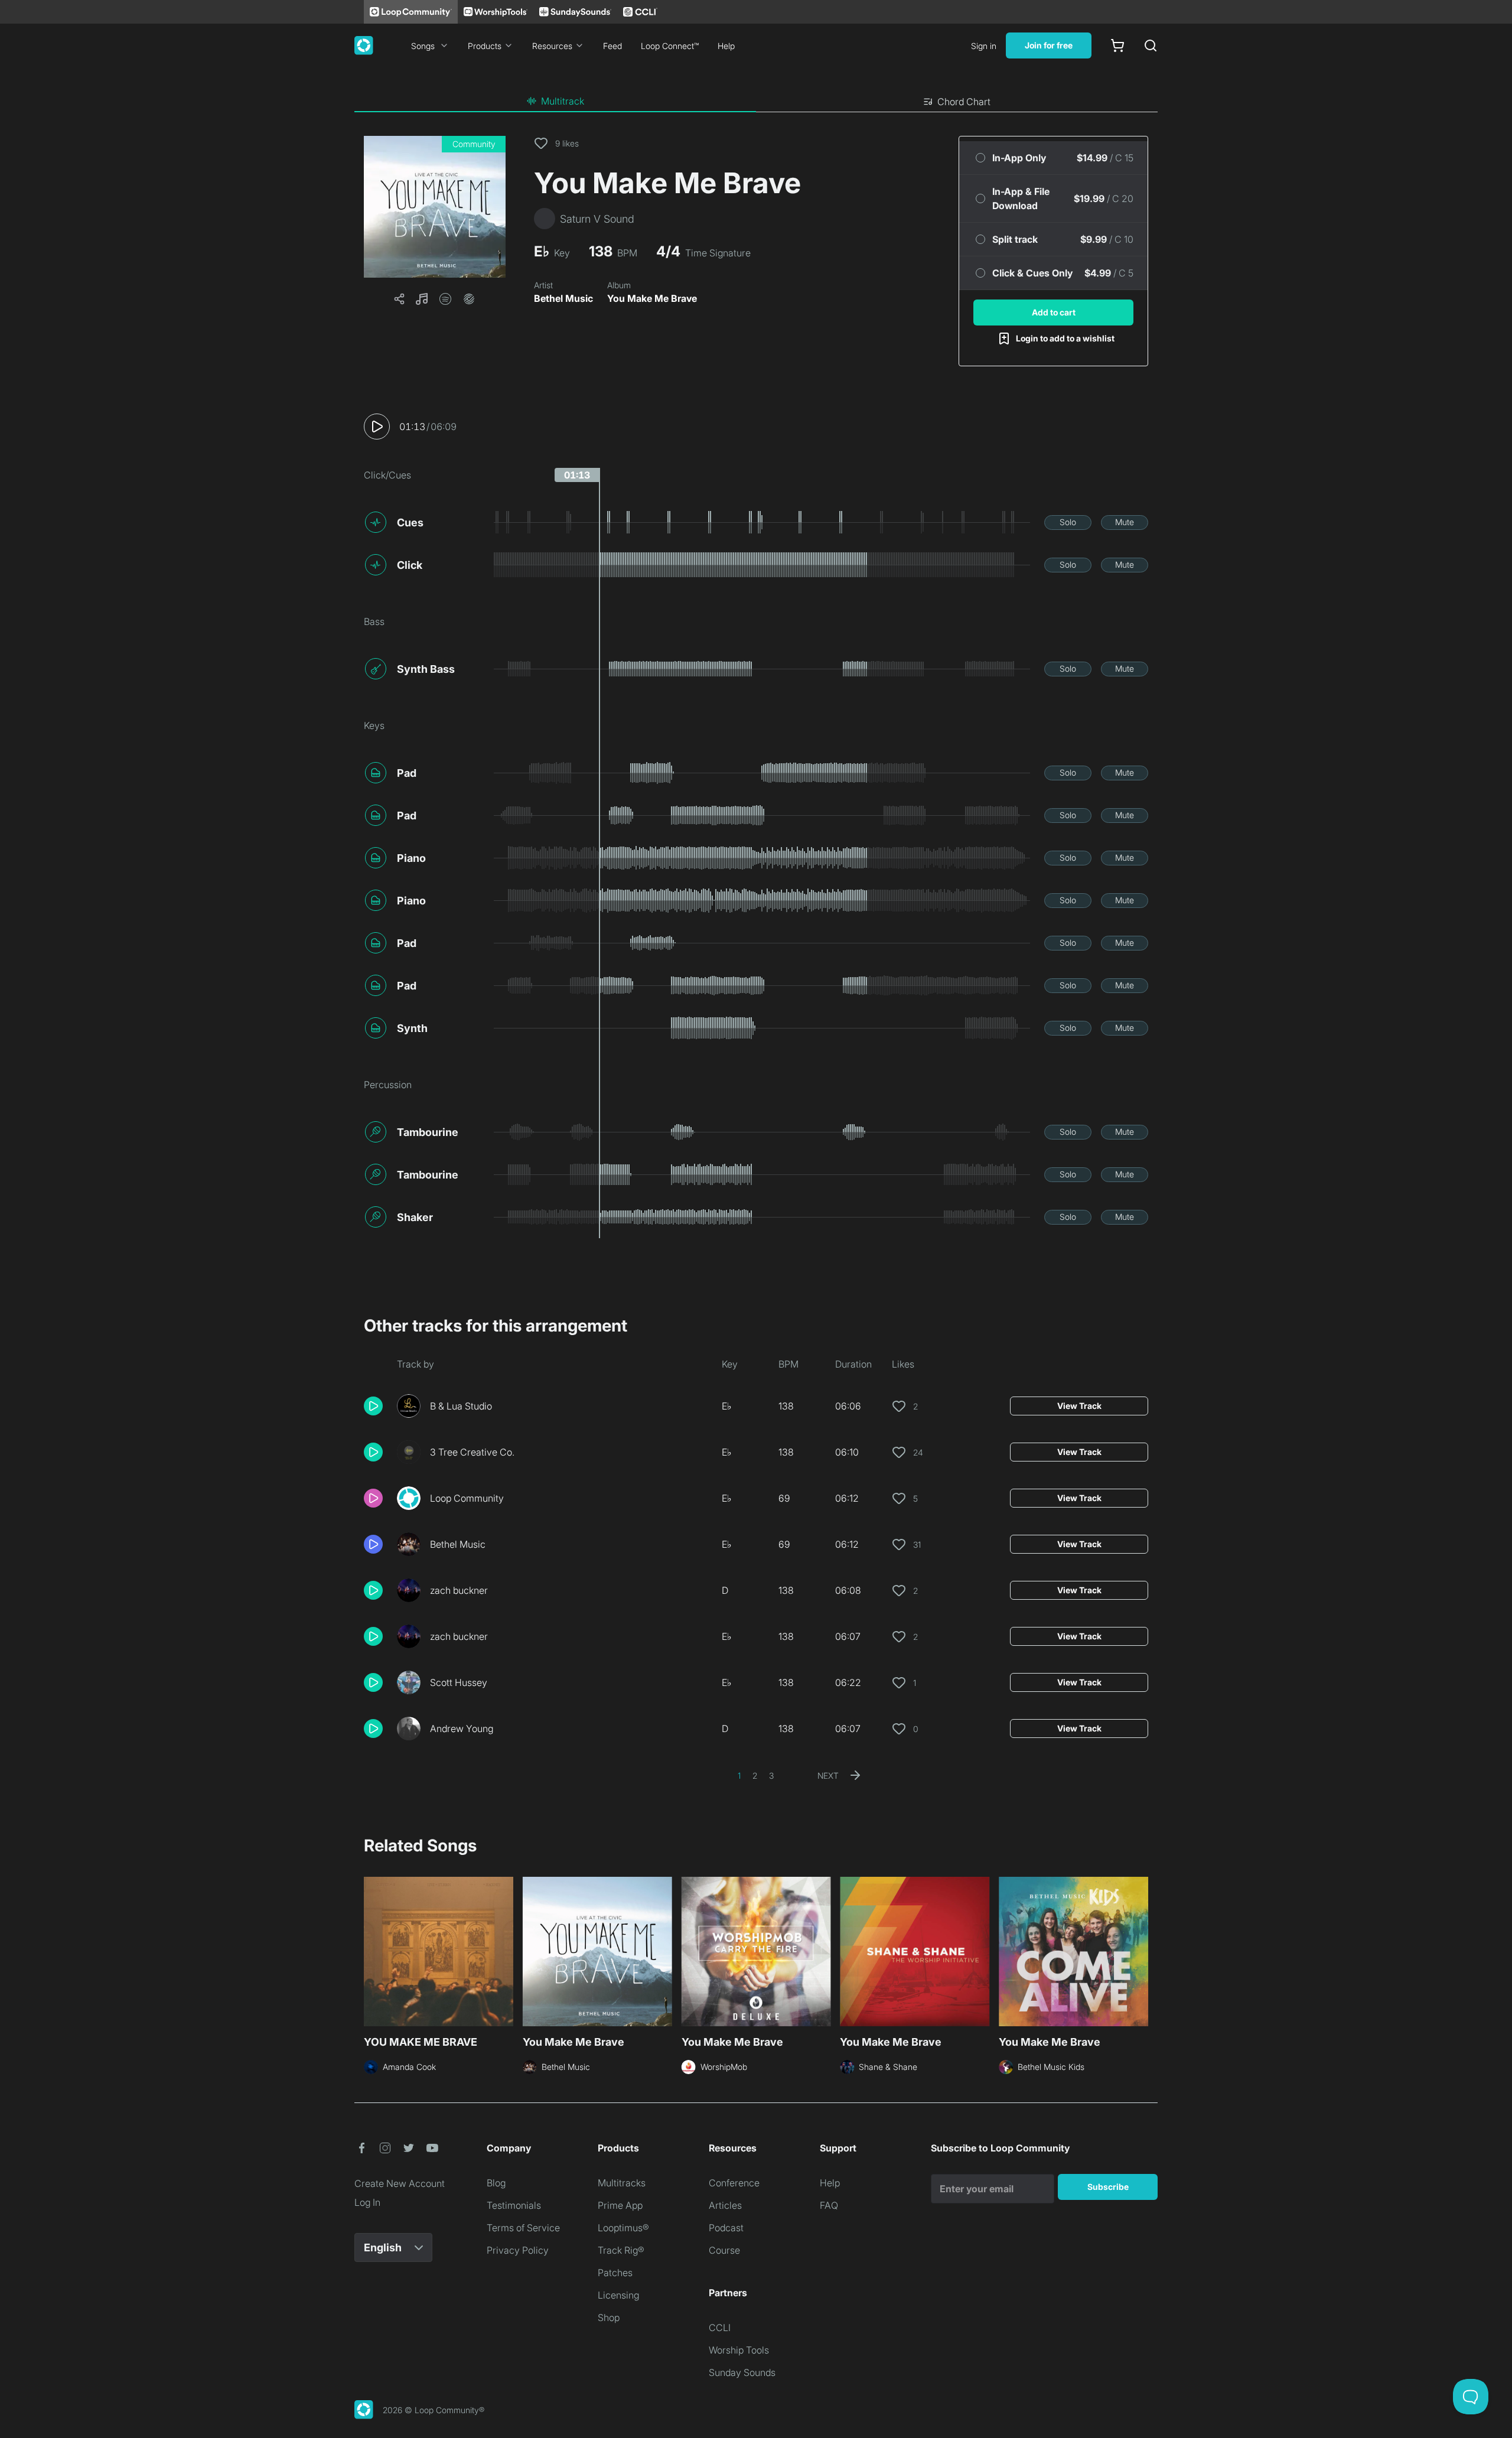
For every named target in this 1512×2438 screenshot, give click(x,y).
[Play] (377, 427)
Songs (423, 46)
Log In (367, 2202)
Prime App (620, 2205)
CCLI (720, 2328)
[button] (435, 207)
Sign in (984, 46)
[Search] (1151, 45)
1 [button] (739, 1775)
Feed (612, 46)
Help (726, 46)
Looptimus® (623, 2228)
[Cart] (1117, 45)
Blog (496, 2183)
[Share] (399, 299)
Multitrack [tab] (563, 101)
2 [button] (755, 1775)
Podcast (726, 2228)
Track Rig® (621, 2250)
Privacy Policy (518, 2250)
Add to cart (1054, 312)
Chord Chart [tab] (964, 102)
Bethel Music (563, 298)
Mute (1125, 522)
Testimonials (514, 2205)
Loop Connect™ (670, 46)
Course (724, 2250)
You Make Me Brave (652, 298)
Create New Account (400, 2183)
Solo (1068, 522)
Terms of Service (523, 2228)
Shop (609, 2317)
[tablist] (756, 102)
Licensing (618, 2295)
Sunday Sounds (742, 2372)
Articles (725, 2205)
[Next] (1141, 1950)
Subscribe (1108, 2187)
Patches (615, 2273)
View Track (1079, 1406)
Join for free (1049, 45)
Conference (734, 2183)
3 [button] (771, 1775)
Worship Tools (739, 2350)
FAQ (829, 2205)
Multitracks (622, 2183)
